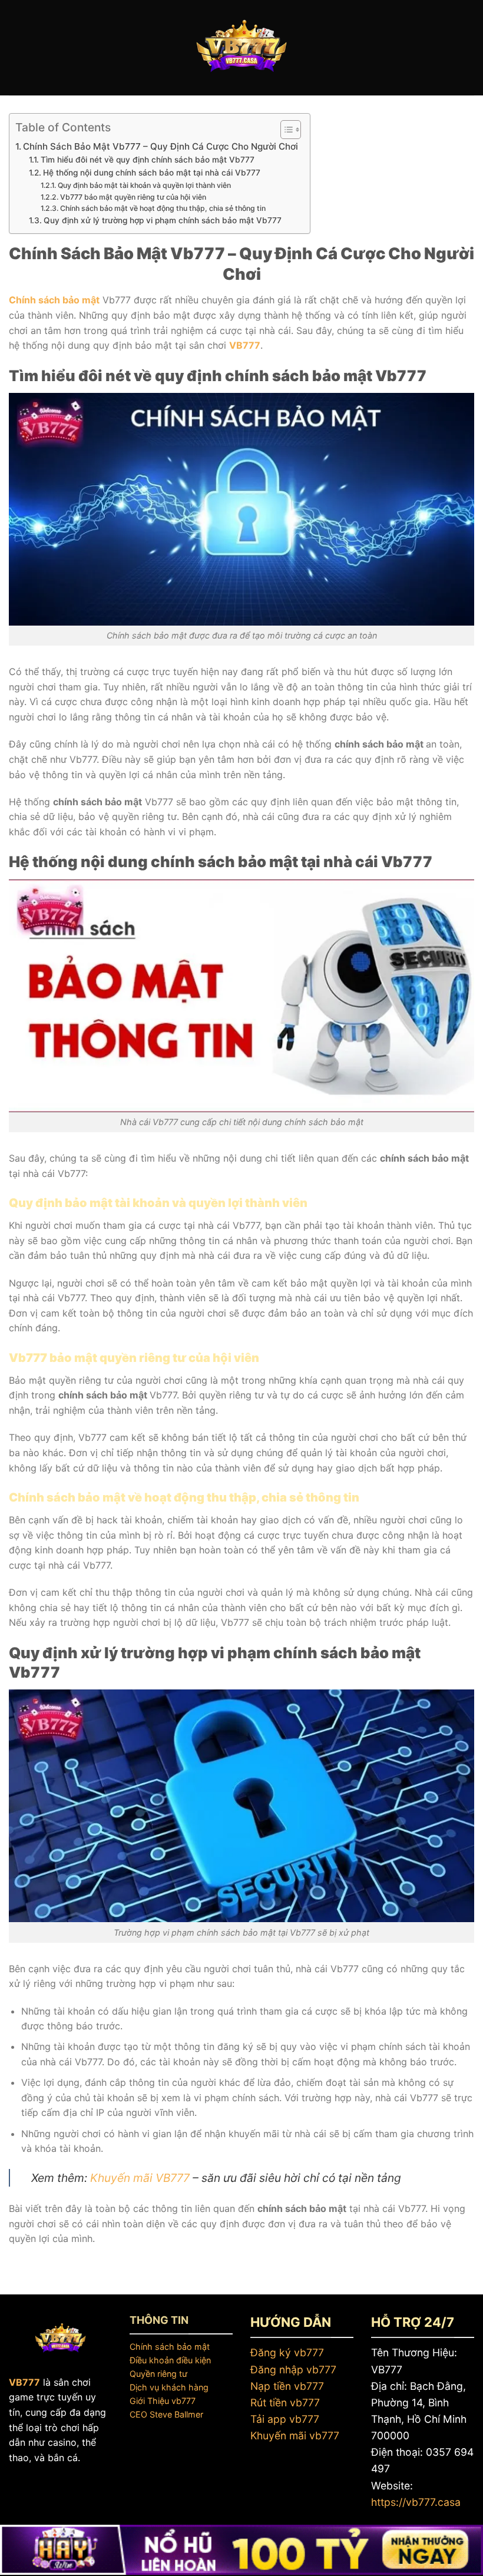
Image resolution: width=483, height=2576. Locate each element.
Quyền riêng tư (158, 2374)
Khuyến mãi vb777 (295, 2436)
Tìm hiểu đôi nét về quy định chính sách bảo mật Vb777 (148, 160)
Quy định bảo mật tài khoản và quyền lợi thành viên (144, 185)
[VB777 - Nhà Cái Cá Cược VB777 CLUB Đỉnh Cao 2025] (241, 48)
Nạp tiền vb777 (287, 2386)
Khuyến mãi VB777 (140, 2178)
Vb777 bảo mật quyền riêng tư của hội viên (133, 197)
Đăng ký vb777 (287, 2352)
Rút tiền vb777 (285, 2403)
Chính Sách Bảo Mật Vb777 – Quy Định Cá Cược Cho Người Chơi (161, 146)
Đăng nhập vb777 (293, 2370)
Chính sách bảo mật (170, 2347)
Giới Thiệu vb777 (163, 2401)
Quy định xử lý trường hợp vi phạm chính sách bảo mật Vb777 (163, 220)
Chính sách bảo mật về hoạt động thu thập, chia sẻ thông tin (163, 208)
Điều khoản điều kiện (170, 2360)
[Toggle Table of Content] (285, 130)
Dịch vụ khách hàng (169, 2387)
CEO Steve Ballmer (166, 2414)
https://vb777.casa (416, 2502)
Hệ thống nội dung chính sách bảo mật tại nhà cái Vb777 (152, 173)
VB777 (245, 345)
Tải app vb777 (285, 2419)
